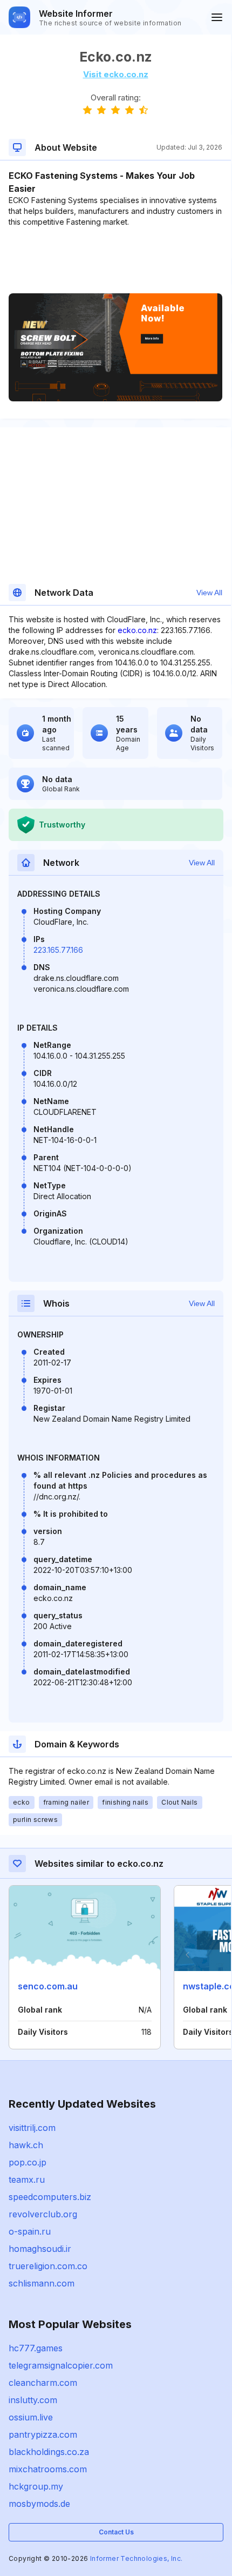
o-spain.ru (30, 2231)
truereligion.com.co (48, 2266)
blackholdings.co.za (49, 2452)
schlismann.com (42, 2283)
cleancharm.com (43, 2383)
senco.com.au (48, 1986)
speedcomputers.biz (50, 2197)
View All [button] (209, 593)
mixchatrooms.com (48, 2469)
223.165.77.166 (58, 950)
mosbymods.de (39, 2504)
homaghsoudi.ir (40, 2249)
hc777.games (36, 2348)
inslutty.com (33, 2400)
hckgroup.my (36, 2486)
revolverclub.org (43, 2214)
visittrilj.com (32, 2128)
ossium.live (31, 2417)
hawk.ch (26, 2145)
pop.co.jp (28, 2162)
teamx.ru (27, 2180)
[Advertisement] (115, 260)
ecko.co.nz (137, 630)
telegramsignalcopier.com (61, 2365)
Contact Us (116, 2532)
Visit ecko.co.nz (116, 74)
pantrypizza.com (43, 2434)
